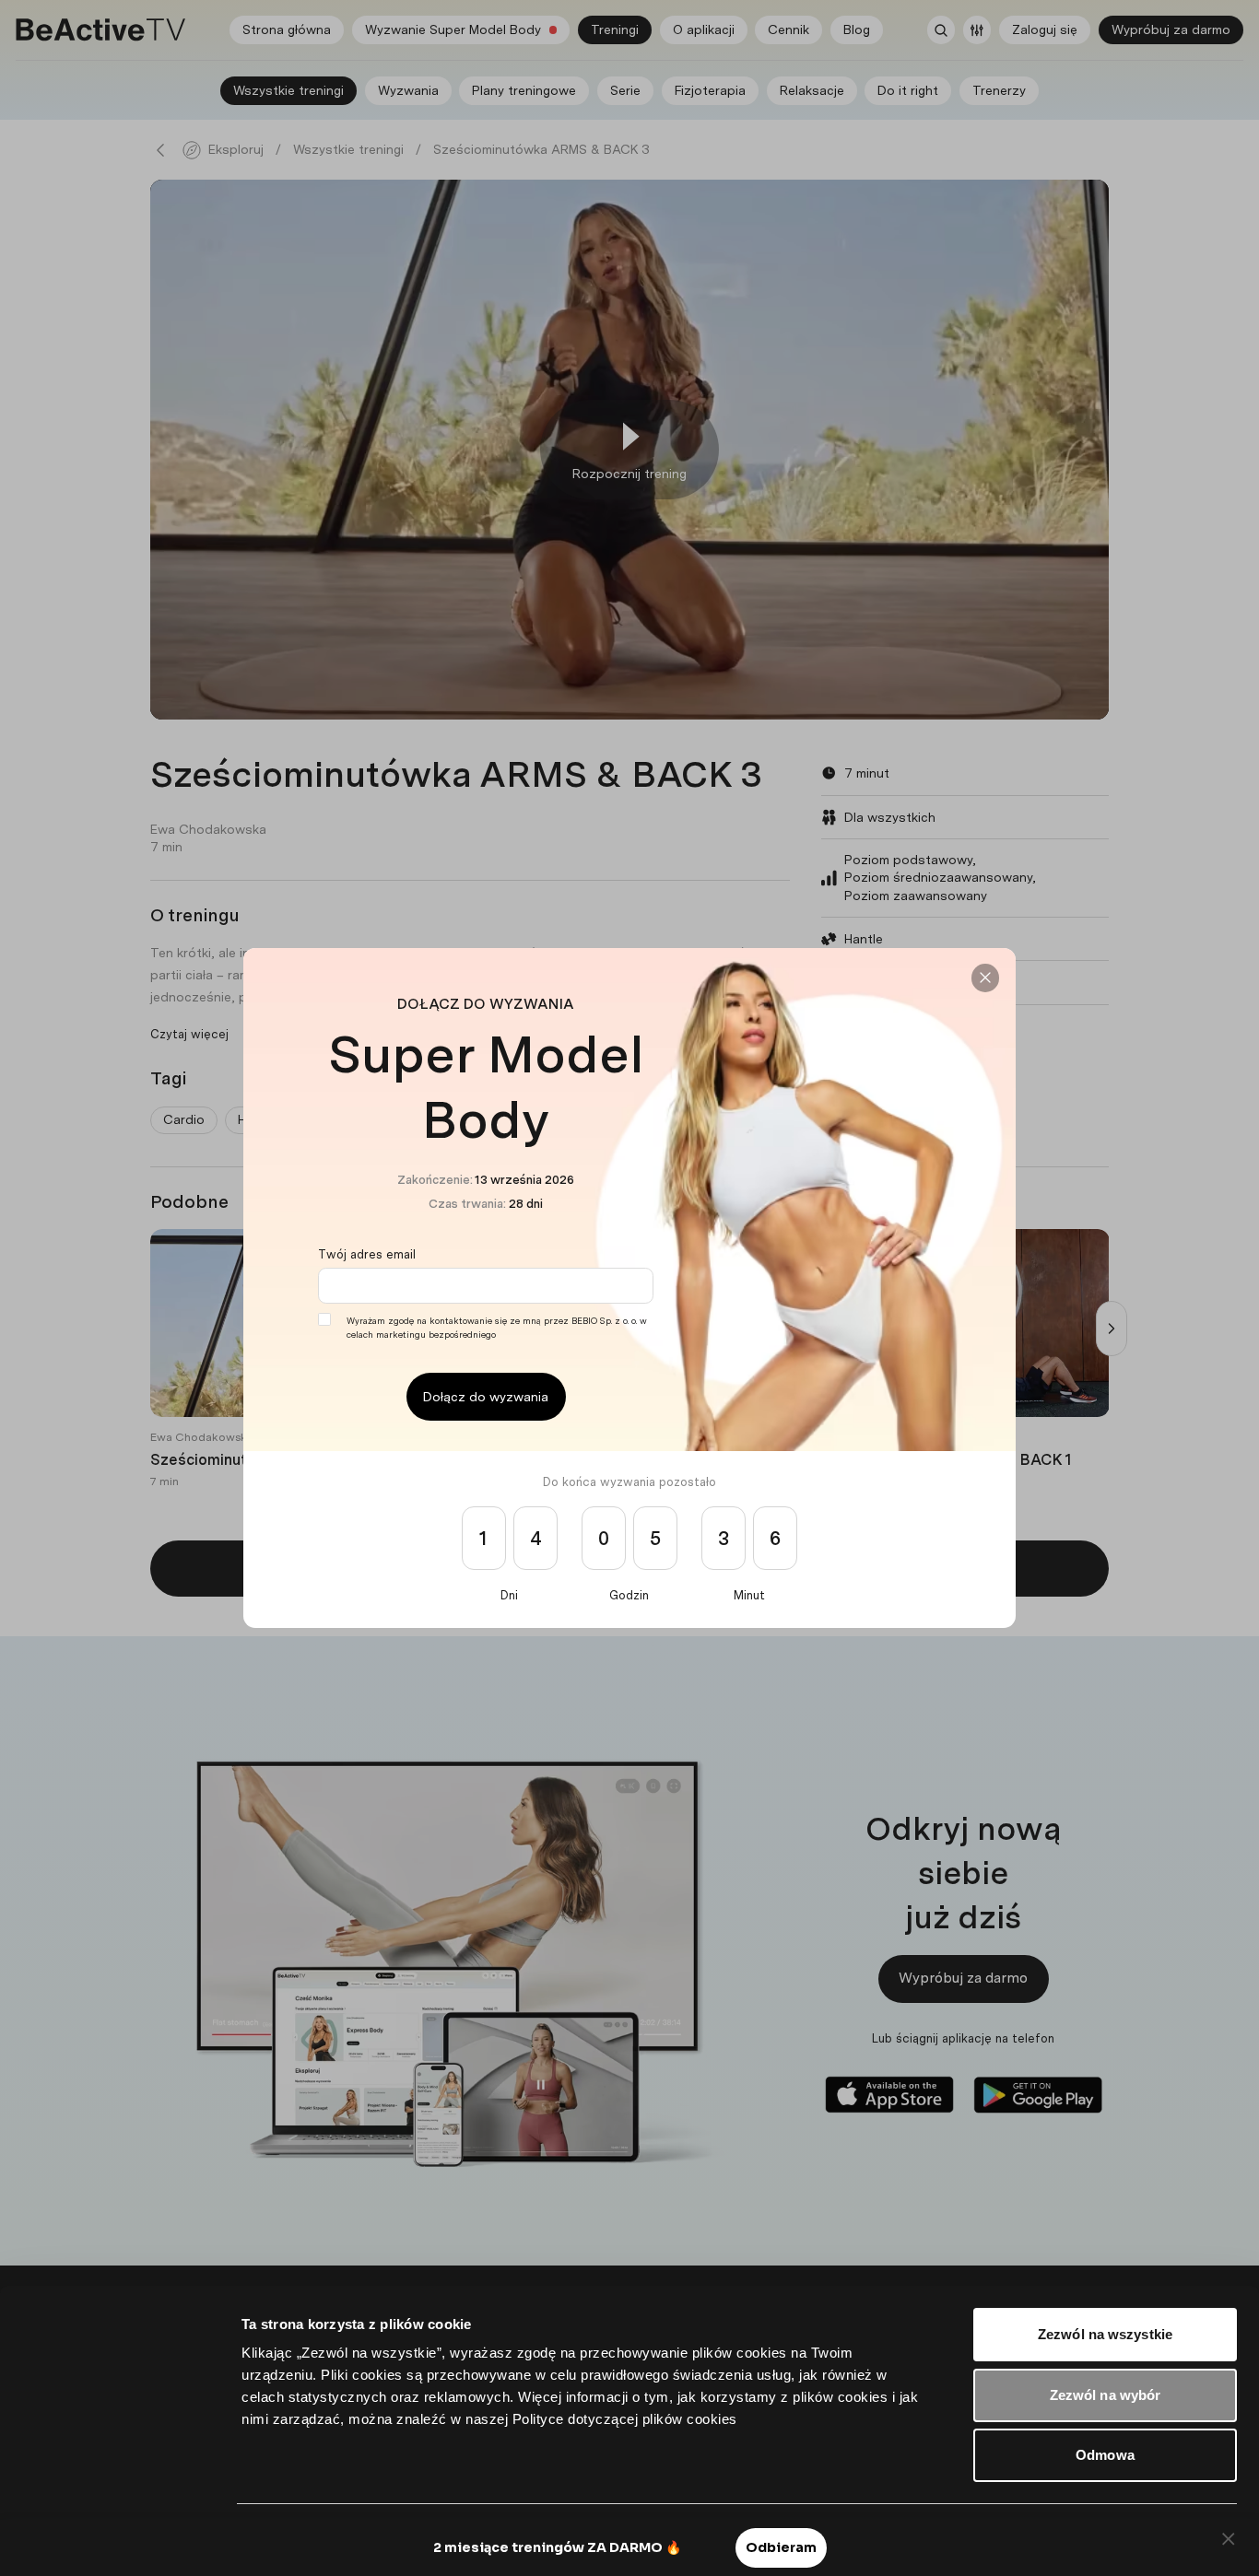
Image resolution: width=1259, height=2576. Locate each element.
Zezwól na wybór (1106, 2395)
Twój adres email (367, 1254)
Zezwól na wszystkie (1105, 2334)
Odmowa (1105, 2455)
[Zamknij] (985, 978)
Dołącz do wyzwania (486, 1397)
